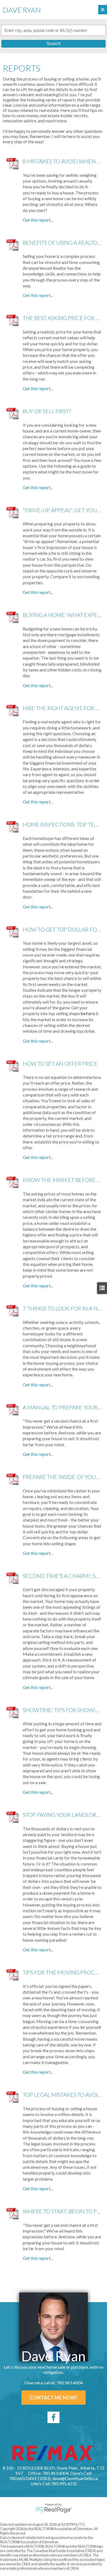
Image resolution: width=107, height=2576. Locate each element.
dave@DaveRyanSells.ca (75, 2478)
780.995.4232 (64, 2483)
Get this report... (38, 220)
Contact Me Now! (54, 2398)
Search (54, 44)
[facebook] (54, 2417)
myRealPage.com (54, 2510)
